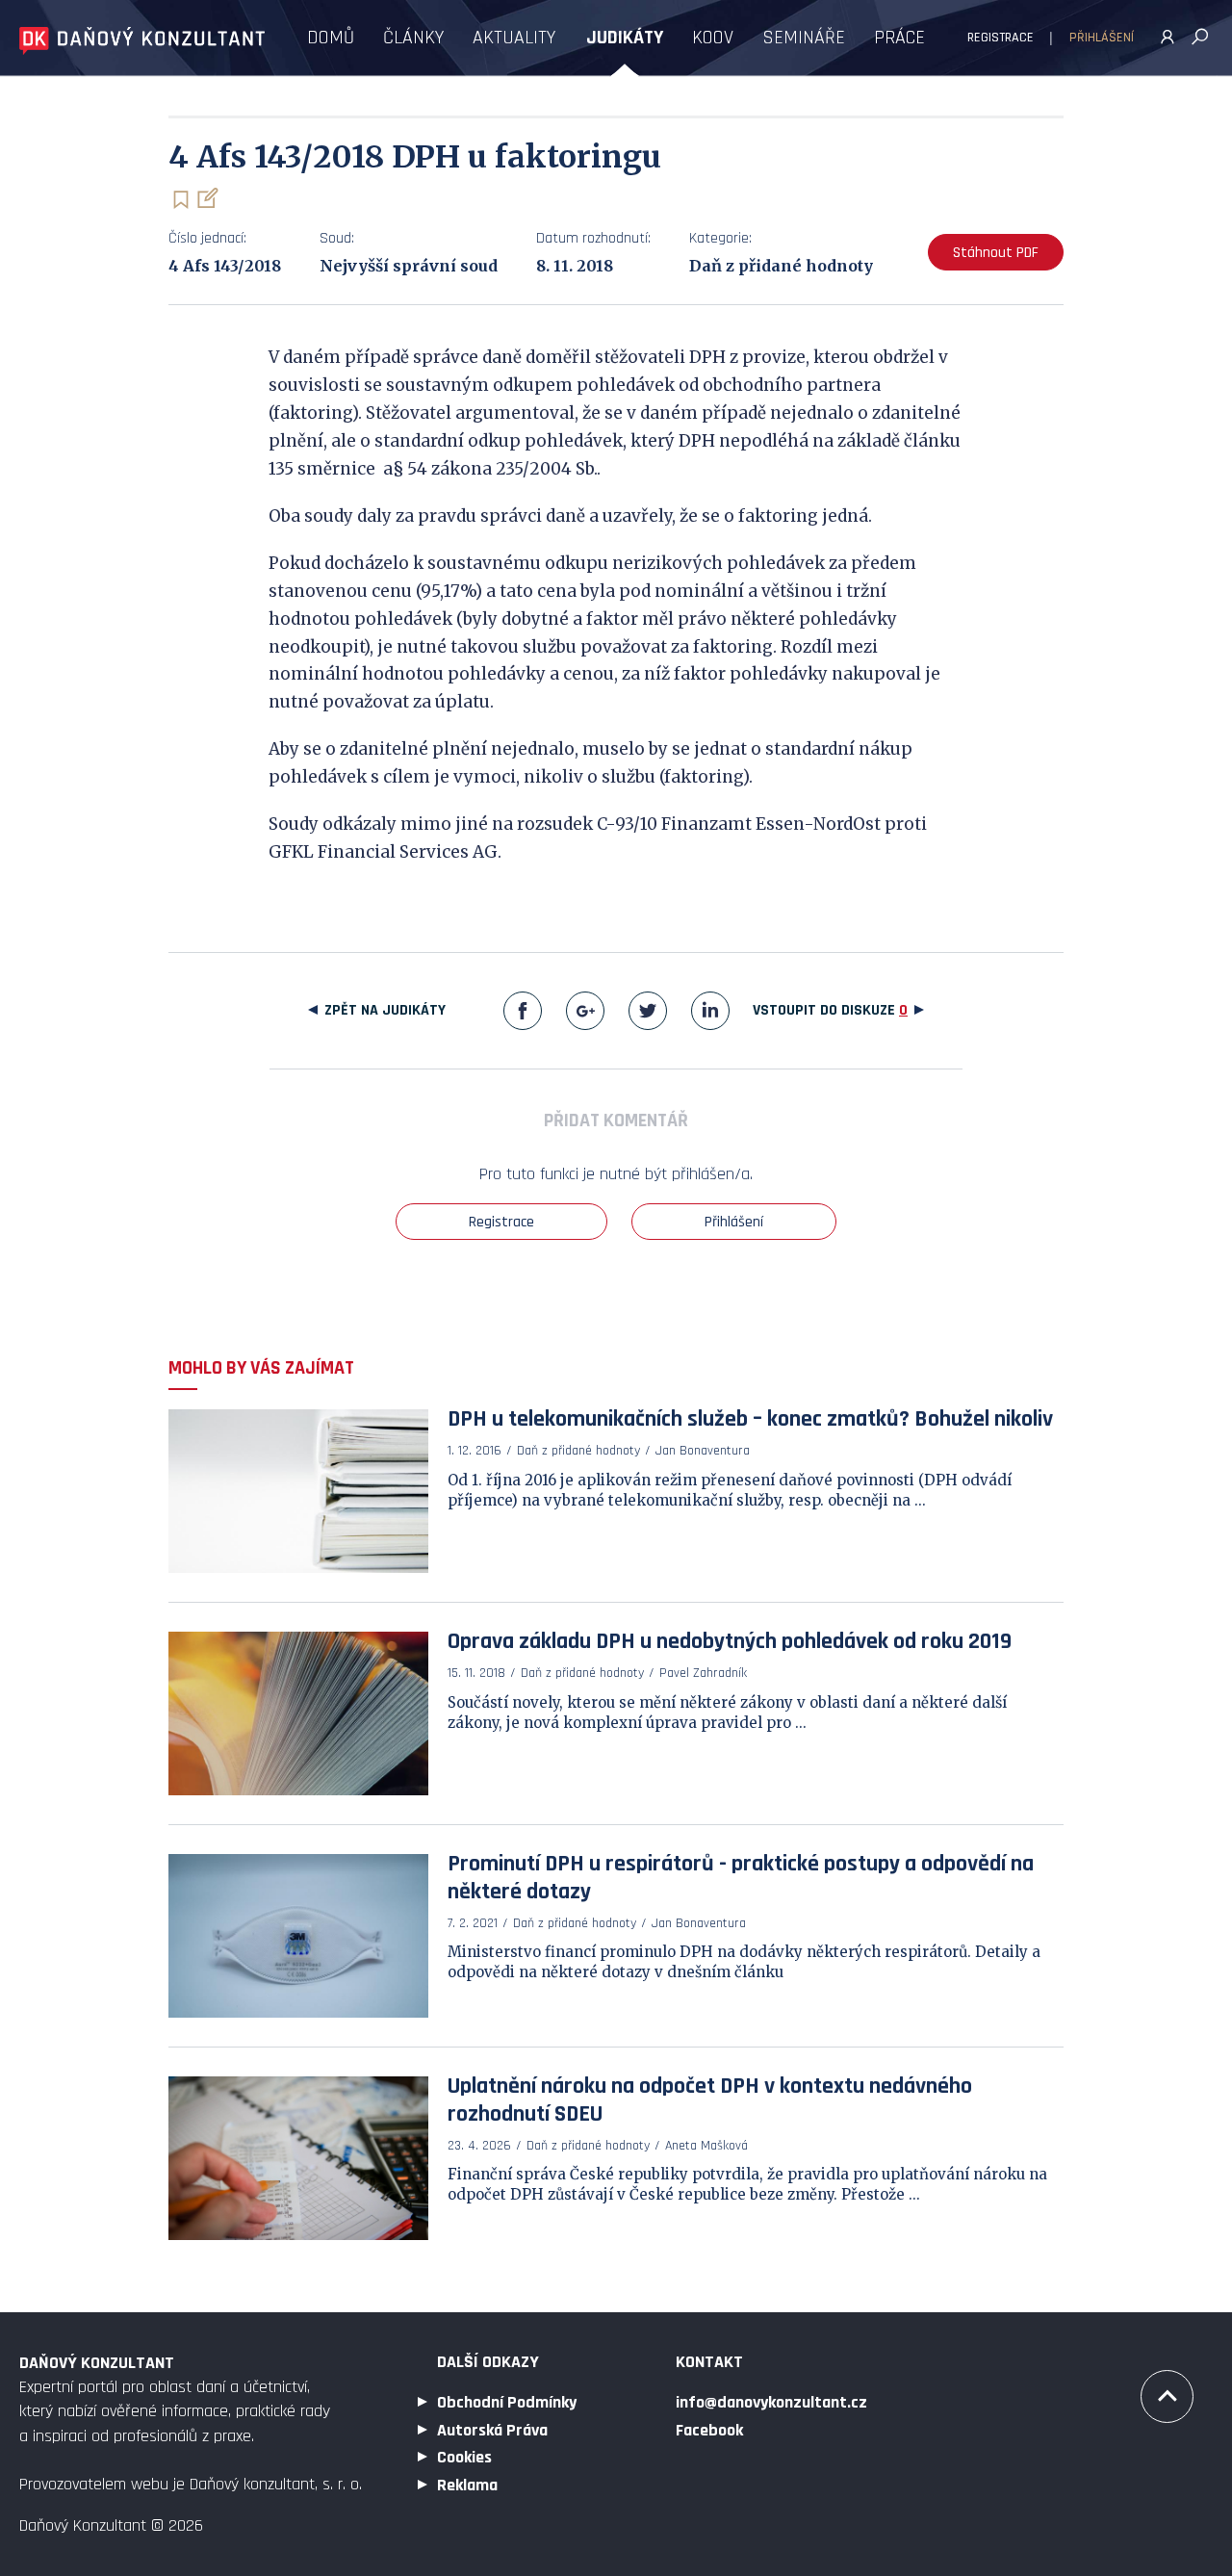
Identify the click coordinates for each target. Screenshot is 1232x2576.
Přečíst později (180, 200)
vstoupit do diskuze (830, 1010)
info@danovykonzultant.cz (771, 2402)
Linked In (710, 1011)
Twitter (648, 1011)
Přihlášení (1102, 38)
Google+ (585, 1011)
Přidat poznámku (206, 198)
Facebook (523, 1011)
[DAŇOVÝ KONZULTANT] (142, 40)
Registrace (1001, 38)
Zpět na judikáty (385, 1010)
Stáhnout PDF (996, 253)
